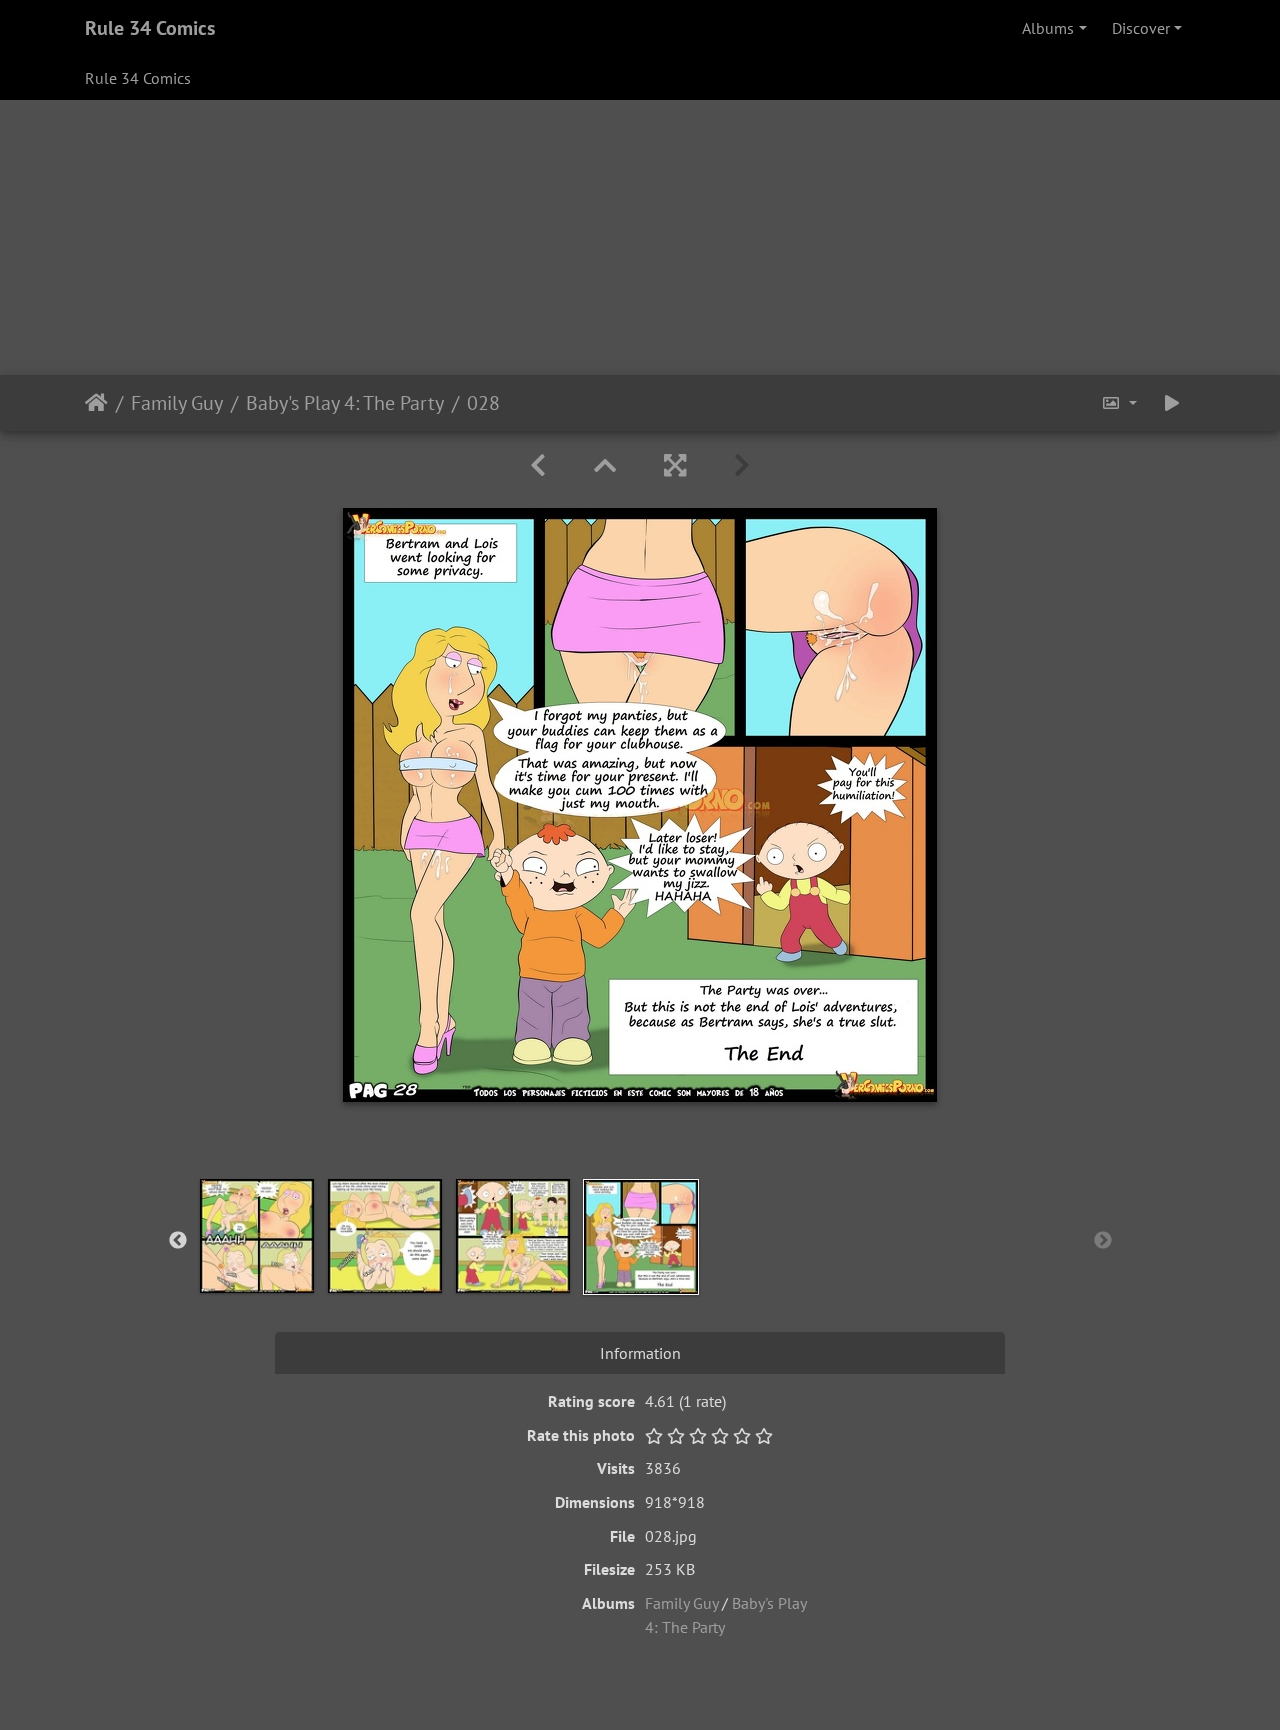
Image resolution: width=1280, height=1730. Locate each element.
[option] (257, 1236)
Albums (1048, 28)
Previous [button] (178, 1241)
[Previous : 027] (538, 465)
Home (96, 403)
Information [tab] (640, 1353)
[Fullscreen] (675, 465)
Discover (1141, 28)
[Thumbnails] (605, 465)
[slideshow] (1172, 403)
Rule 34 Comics (150, 28)
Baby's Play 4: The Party (345, 403)
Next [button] (1103, 1241)
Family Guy (177, 403)
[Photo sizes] (1119, 403)
